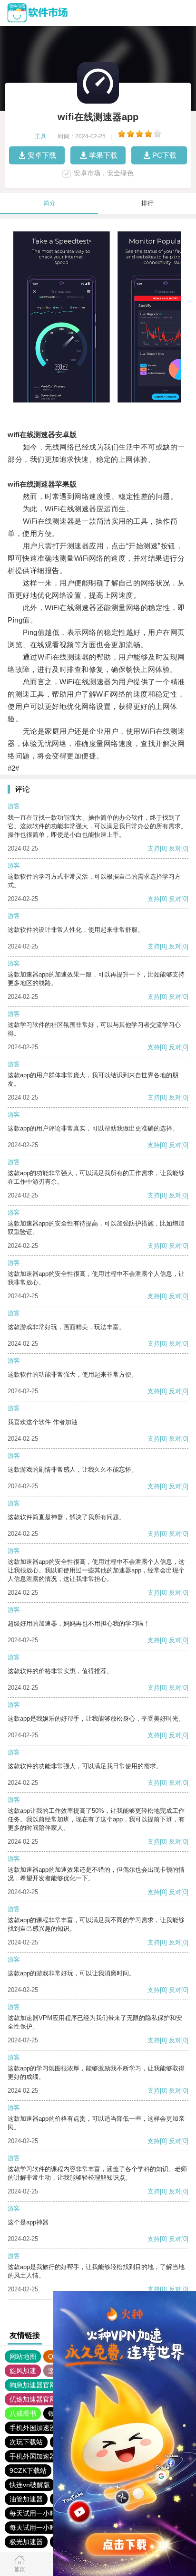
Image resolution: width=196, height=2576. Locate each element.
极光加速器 (26, 2542)
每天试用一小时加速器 (43, 2513)
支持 (154, 848)
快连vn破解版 (30, 2485)
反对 (175, 848)
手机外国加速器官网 (39, 2428)
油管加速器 (26, 2499)
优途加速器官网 (33, 2399)
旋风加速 (23, 2371)
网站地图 (23, 2356)
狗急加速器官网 (33, 2385)
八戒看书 (23, 2413)
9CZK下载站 (28, 2471)
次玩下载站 (26, 2442)
